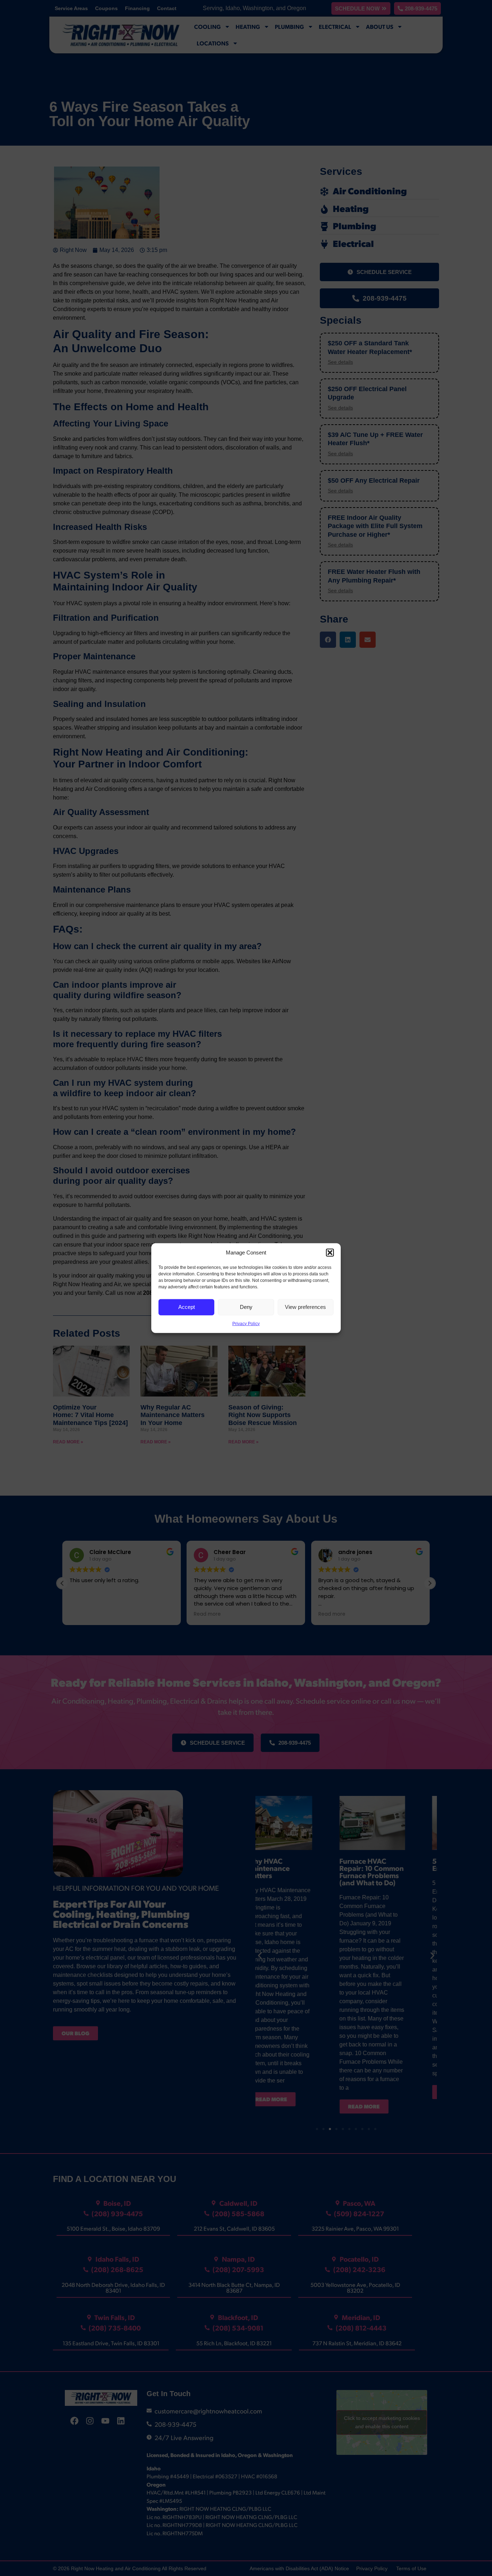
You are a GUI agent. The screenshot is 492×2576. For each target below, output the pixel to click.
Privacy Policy (246, 1323)
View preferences (305, 1307)
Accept (187, 1307)
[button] (330, 1253)
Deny (246, 1307)
